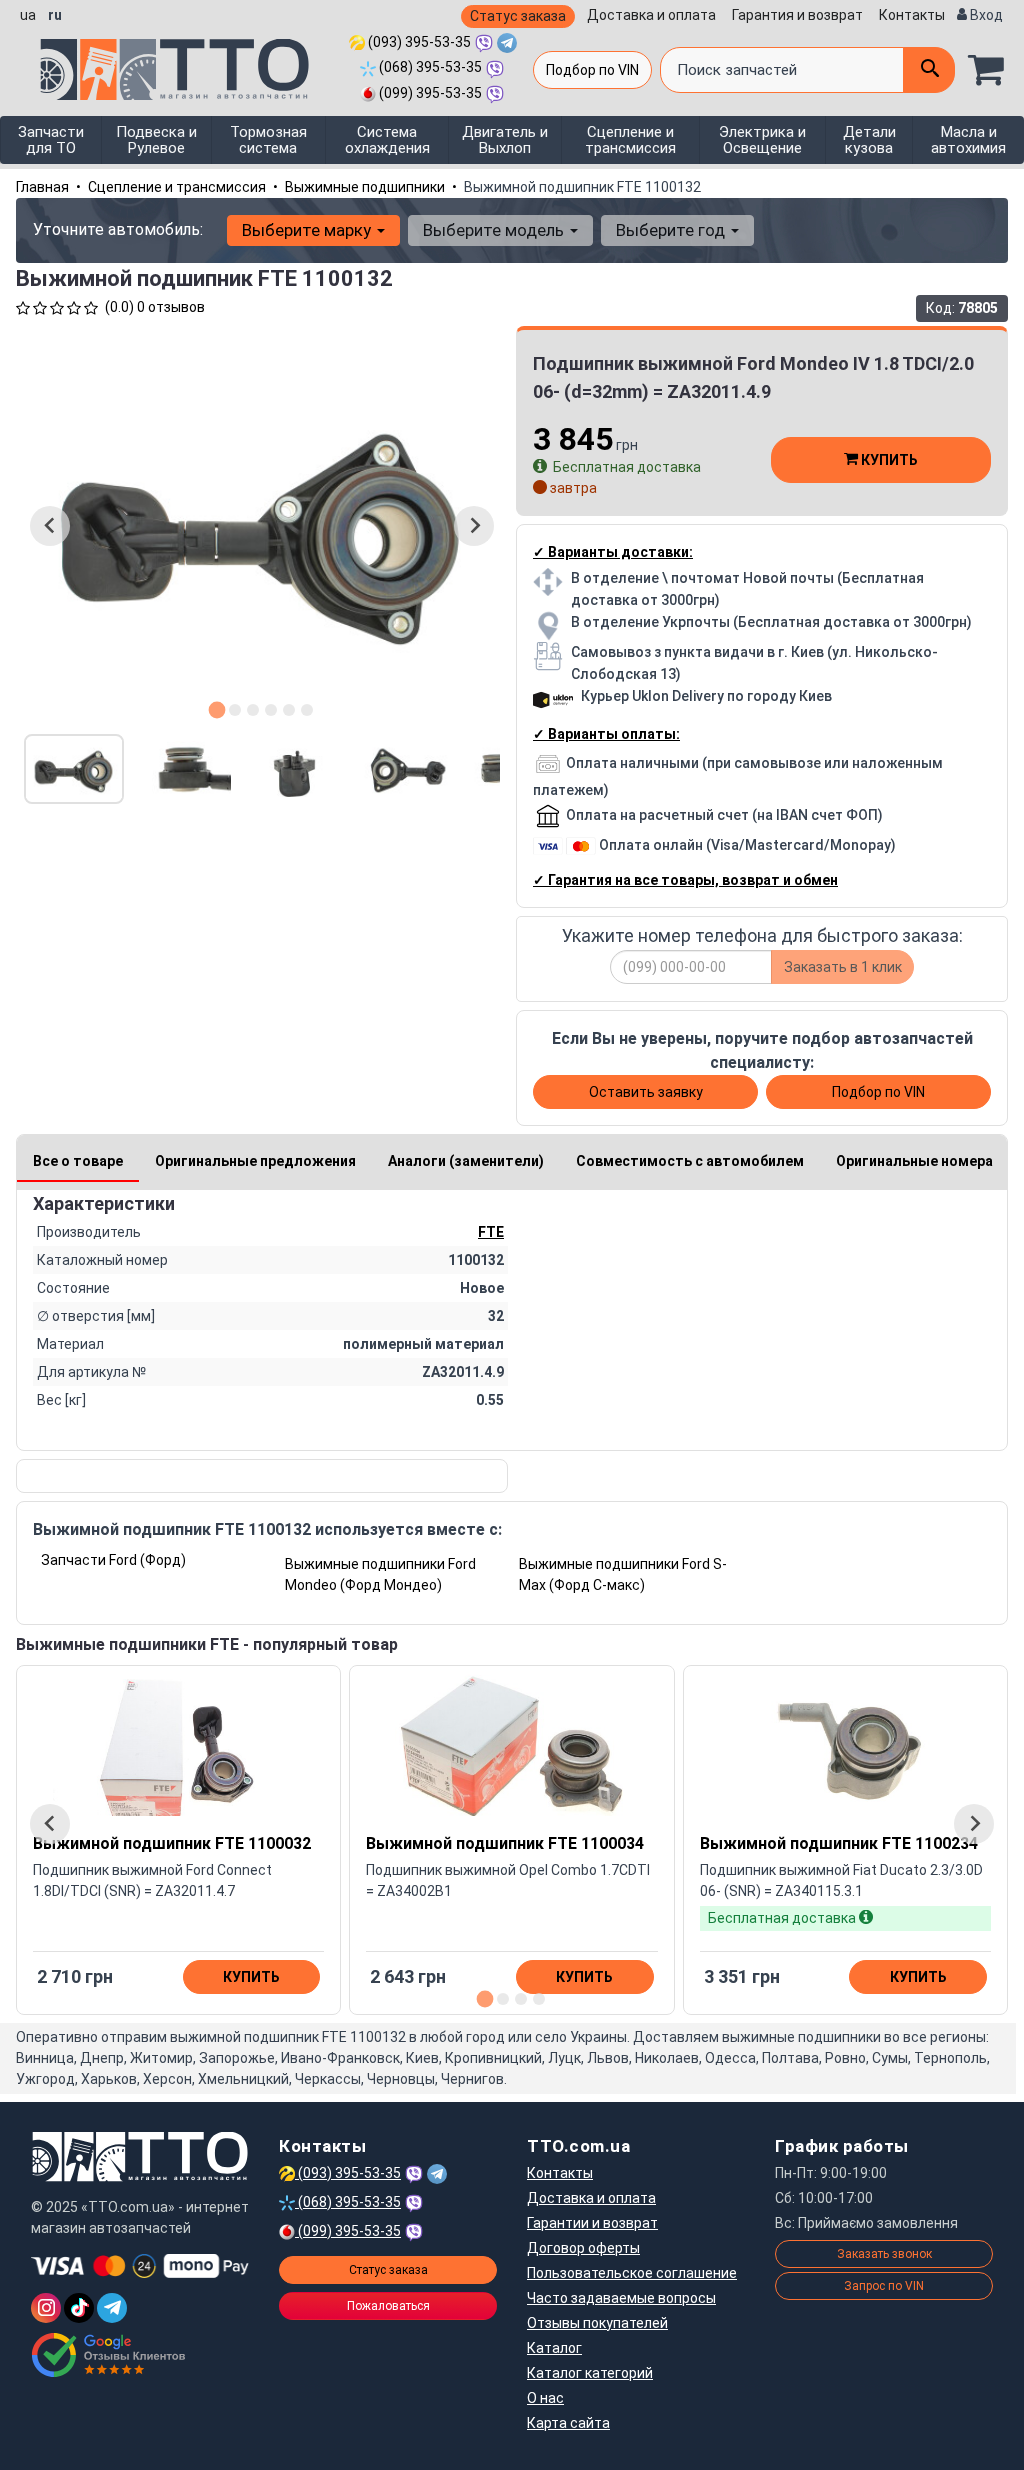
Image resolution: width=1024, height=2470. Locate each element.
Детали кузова (869, 140)
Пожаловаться (388, 2306)
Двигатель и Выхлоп (505, 140)
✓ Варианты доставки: (613, 552)
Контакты (912, 15)
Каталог (554, 2348)
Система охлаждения (387, 140)
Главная (42, 187)
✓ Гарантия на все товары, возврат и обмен (685, 880)
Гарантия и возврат (797, 15)
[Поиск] (929, 70)
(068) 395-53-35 (429, 67)
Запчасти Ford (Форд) (113, 1560)
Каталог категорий (590, 2373)
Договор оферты (583, 2248)
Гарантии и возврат (592, 2223)
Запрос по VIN (884, 2286)
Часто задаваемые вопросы (621, 2298)
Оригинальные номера (914, 1161)
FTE (491, 1232)
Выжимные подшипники (365, 187)
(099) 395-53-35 (429, 93)
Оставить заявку (646, 1092)
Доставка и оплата (651, 15)
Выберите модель (495, 230)
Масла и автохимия (968, 140)
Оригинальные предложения (255, 1161)
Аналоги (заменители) (466, 1161)
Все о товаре (78, 1161)
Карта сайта (568, 2423)
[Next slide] (474, 526)
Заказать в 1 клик (843, 967)
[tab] (217, 709)
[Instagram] (46, 2308)
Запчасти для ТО (51, 140)
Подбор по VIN (592, 70)
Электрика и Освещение (762, 140)
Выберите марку (308, 230)
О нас (545, 2398)
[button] (74, 769)
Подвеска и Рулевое (156, 140)
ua (28, 15)
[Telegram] (112, 2308)
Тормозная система (268, 140)
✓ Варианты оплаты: (606, 734)
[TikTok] (79, 2308)
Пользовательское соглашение (632, 2273)
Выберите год (672, 230)
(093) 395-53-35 (418, 42)
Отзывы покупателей (597, 2323)
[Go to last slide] (50, 526)
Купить (888, 460)
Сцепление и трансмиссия (630, 140)
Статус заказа (518, 16)
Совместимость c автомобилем (690, 1161)
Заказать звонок (884, 2254)
